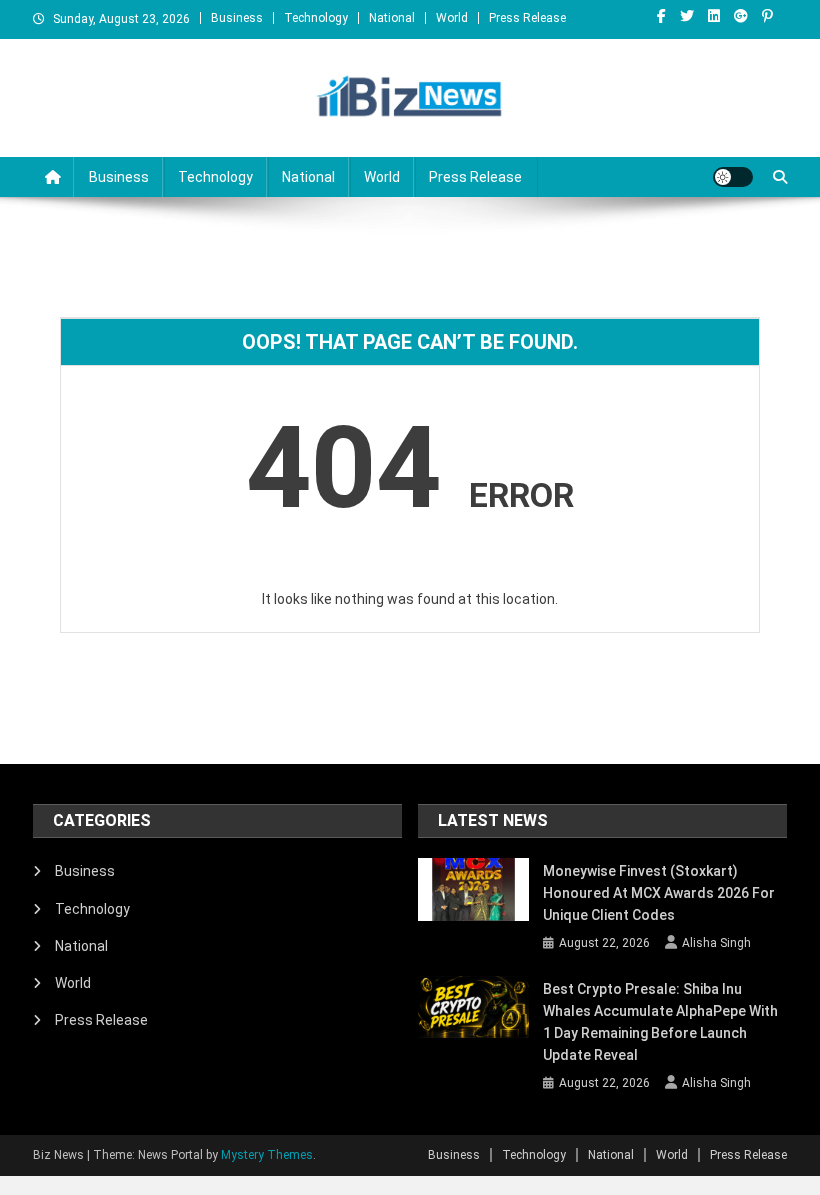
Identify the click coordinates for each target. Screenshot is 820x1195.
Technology (316, 18)
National (392, 18)
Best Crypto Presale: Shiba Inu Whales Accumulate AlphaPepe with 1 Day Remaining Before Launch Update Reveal (660, 1022)
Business (237, 18)
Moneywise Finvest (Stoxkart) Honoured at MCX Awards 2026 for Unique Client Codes (659, 893)
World (452, 18)
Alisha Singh (716, 943)
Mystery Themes (267, 1155)
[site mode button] (733, 177)
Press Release (527, 18)
